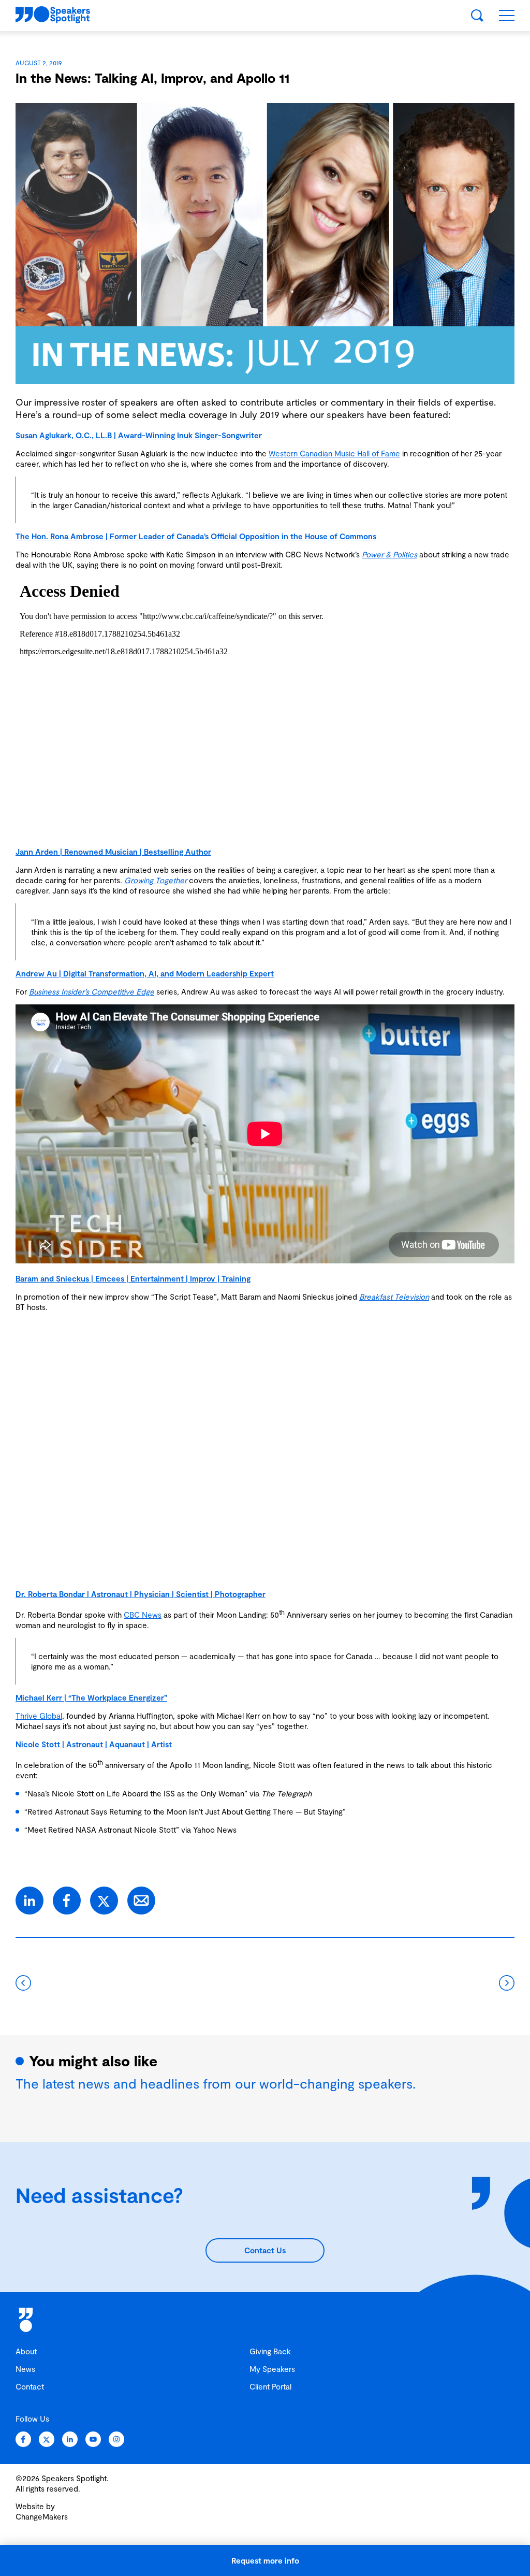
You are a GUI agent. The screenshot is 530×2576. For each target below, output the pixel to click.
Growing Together (156, 880)
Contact (30, 2386)
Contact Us (265, 2250)
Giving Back (270, 2351)
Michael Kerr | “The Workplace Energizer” (91, 1697)
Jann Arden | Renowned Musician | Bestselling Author (113, 852)
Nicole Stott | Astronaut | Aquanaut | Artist (94, 1744)
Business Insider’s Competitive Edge (92, 991)
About (26, 2351)
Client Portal (270, 2386)
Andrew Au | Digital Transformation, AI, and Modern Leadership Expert (145, 973)
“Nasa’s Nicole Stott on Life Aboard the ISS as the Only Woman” (136, 1793)
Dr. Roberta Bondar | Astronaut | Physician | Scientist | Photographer (141, 1594)
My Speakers (272, 2369)
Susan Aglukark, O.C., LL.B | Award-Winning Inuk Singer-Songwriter (139, 435)
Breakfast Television (394, 1297)
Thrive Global (39, 1716)
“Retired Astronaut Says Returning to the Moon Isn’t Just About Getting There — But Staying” (185, 1811)
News (25, 2369)
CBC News (143, 1615)
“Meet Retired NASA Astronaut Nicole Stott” (102, 1830)
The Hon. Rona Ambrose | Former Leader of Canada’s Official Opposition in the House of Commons (196, 536)
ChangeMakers (42, 2516)
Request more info (265, 2560)
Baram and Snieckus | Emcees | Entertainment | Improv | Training (133, 1278)
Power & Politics (389, 554)
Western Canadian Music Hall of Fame (334, 453)
